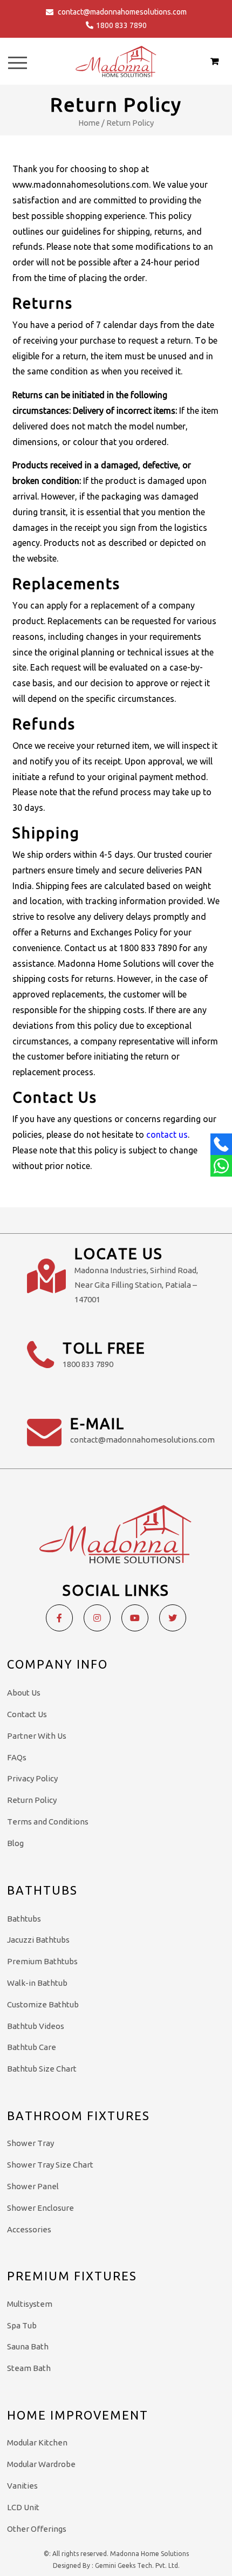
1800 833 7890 (121, 25)
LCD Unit (23, 2507)
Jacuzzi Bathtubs (38, 1940)
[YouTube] (135, 1618)
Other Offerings (37, 2529)
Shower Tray (30, 2143)
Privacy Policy (32, 1778)
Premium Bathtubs (42, 1961)
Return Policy (32, 1800)
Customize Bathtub (43, 2004)
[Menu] (18, 63)
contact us (167, 1135)
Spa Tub (22, 2325)
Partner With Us (37, 1736)
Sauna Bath (28, 2346)
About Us (24, 1693)
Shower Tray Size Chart (50, 2165)
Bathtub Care (32, 2047)
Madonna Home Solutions (149, 2554)
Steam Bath (29, 2368)
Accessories (29, 2229)
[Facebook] (59, 1618)
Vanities (22, 2486)
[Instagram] (97, 1618)
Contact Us (27, 1714)
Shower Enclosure (40, 2208)
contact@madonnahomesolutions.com (122, 12)
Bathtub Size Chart (42, 2069)
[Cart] (214, 61)
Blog (15, 1843)
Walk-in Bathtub (37, 1983)
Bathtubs (24, 1919)
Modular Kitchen (37, 2442)
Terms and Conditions (48, 1822)
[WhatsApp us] (221, 1166)
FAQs (17, 1757)
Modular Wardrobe (41, 2464)
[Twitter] (173, 1618)
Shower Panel (33, 2186)
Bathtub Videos (36, 2026)
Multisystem (30, 2304)
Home (89, 123)
